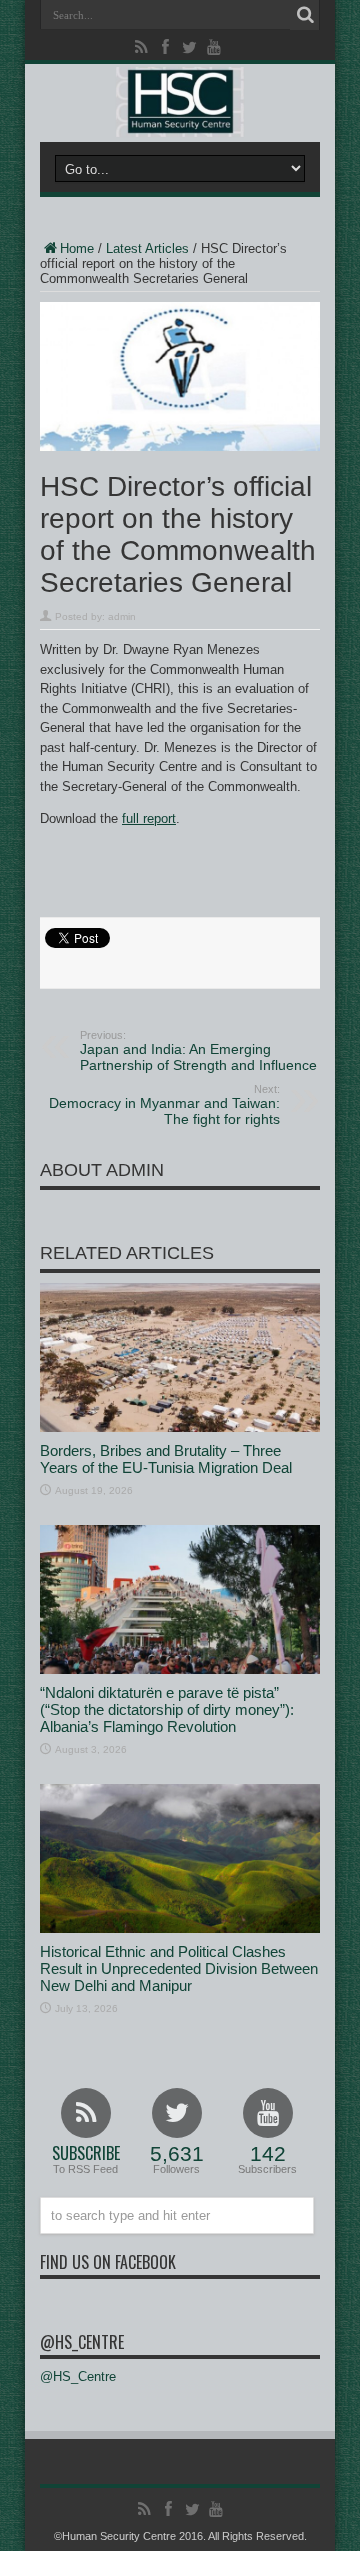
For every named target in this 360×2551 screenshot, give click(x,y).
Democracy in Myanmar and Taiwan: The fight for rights (164, 1105)
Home (77, 248)
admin (122, 616)
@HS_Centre (82, 2342)
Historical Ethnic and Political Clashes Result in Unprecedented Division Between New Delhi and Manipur (179, 1968)
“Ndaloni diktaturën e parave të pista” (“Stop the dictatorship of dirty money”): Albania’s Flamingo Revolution (167, 1709)
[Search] (305, 15)
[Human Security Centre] (180, 102)
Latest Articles (147, 248)
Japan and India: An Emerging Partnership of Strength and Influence (198, 1051)
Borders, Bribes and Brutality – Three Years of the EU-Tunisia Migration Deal (166, 1459)
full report (149, 818)
